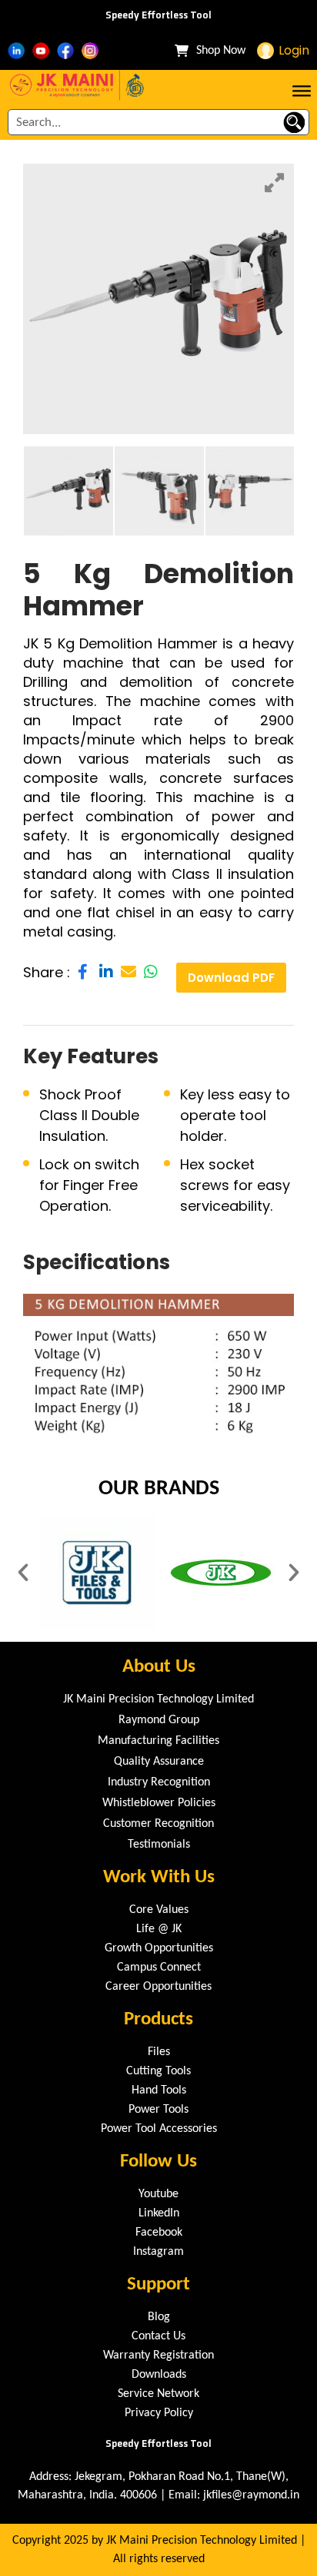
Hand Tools (159, 2090)
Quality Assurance (159, 1762)
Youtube (158, 2194)
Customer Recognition (158, 1824)
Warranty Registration (158, 2356)
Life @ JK (159, 1929)
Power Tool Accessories (159, 2129)
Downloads (159, 2375)
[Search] (294, 122)
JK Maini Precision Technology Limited (158, 1699)
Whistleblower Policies (159, 1803)
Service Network (158, 2394)
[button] (23, 1573)
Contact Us (158, 2336)
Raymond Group (159, 1720)
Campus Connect (159, 1968)
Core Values (159, 1910)
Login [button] (294, 50)
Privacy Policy (159, 2413)
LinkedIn (159, 2213)
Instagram (158, 2252)
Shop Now (221, 51)
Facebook (159, 2233)
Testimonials (159, 1845)
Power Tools (158, 2110)
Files (159, 2052)
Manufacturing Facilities (158, 1741)
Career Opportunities (158, 1987)
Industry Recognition (159, 1782)
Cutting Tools (158, 2071)
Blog (159, 2317)
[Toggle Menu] (302, 89)
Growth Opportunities (159, 1948)
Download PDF (231, 978)
